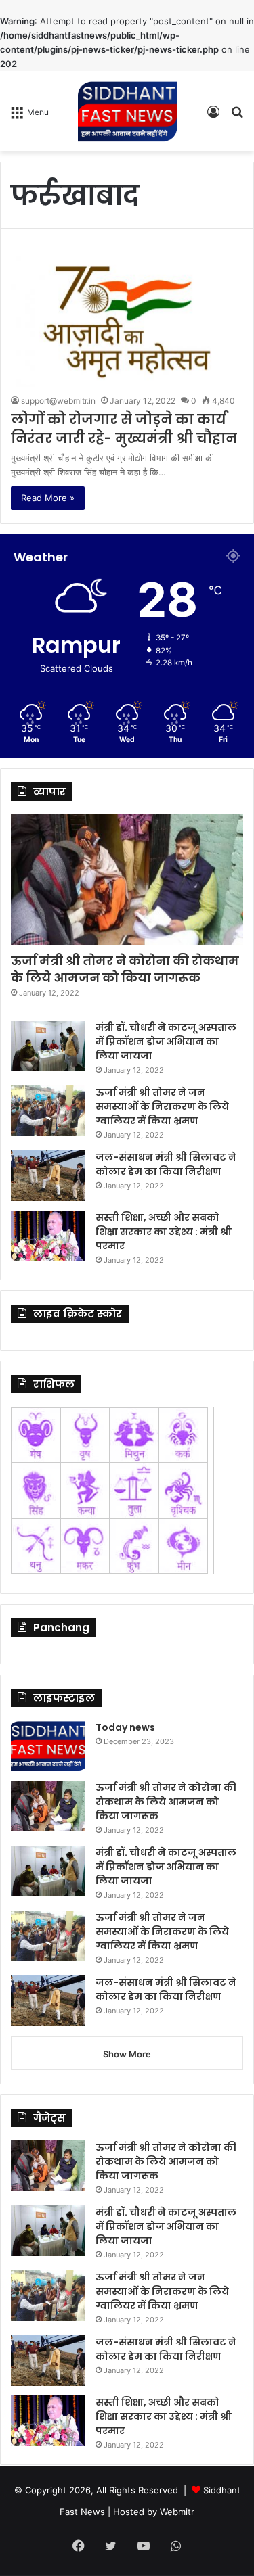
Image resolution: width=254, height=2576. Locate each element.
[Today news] (48, 1746)
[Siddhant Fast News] (127, 111)
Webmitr (177, 2512)
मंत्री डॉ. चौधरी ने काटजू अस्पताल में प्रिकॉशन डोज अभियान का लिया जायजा (166, 1041)
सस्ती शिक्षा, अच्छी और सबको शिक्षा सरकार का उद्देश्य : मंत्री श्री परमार (164, 1232)
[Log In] (213, 116)
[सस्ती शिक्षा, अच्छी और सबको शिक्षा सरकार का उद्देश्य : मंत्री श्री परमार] (48, 1236)
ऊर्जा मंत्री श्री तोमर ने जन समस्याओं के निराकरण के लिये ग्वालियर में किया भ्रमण (162, 1106)
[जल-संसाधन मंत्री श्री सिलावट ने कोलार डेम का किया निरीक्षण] (48, 1176)
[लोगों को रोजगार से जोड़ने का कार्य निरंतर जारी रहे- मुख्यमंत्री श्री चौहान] (127, 321)
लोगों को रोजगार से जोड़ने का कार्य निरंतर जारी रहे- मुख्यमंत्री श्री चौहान (124, 429)
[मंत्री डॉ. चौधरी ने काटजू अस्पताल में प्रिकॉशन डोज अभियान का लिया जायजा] (48, 1046)
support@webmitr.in (58, 401)
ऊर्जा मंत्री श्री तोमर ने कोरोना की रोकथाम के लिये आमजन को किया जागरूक (125, 969)
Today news (125, 1727)
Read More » (48, 498)
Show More (127, 2054)
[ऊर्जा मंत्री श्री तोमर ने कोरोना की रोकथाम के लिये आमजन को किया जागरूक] (127, 880)
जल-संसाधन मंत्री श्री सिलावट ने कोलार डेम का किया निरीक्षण (166, 1164)
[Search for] (237, 116)
